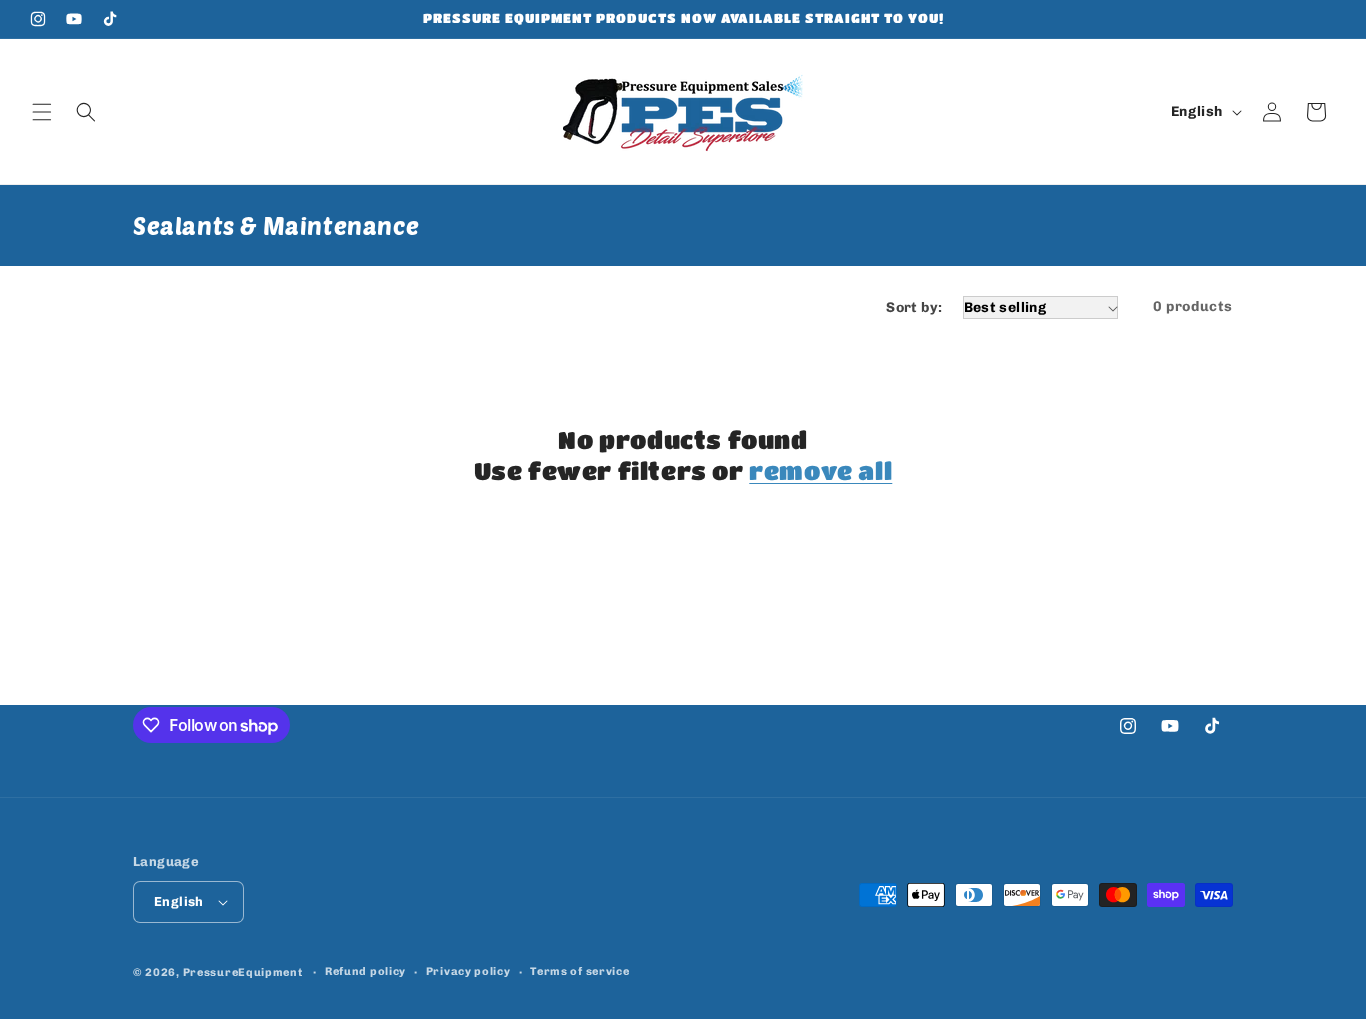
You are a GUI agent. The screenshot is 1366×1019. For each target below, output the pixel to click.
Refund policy (365, 971)
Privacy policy (468, 971)
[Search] (86, 112)
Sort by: (914, 307)
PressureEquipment (243, 972)
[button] (42, 112)
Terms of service (579, 971)
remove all (820, 470)
